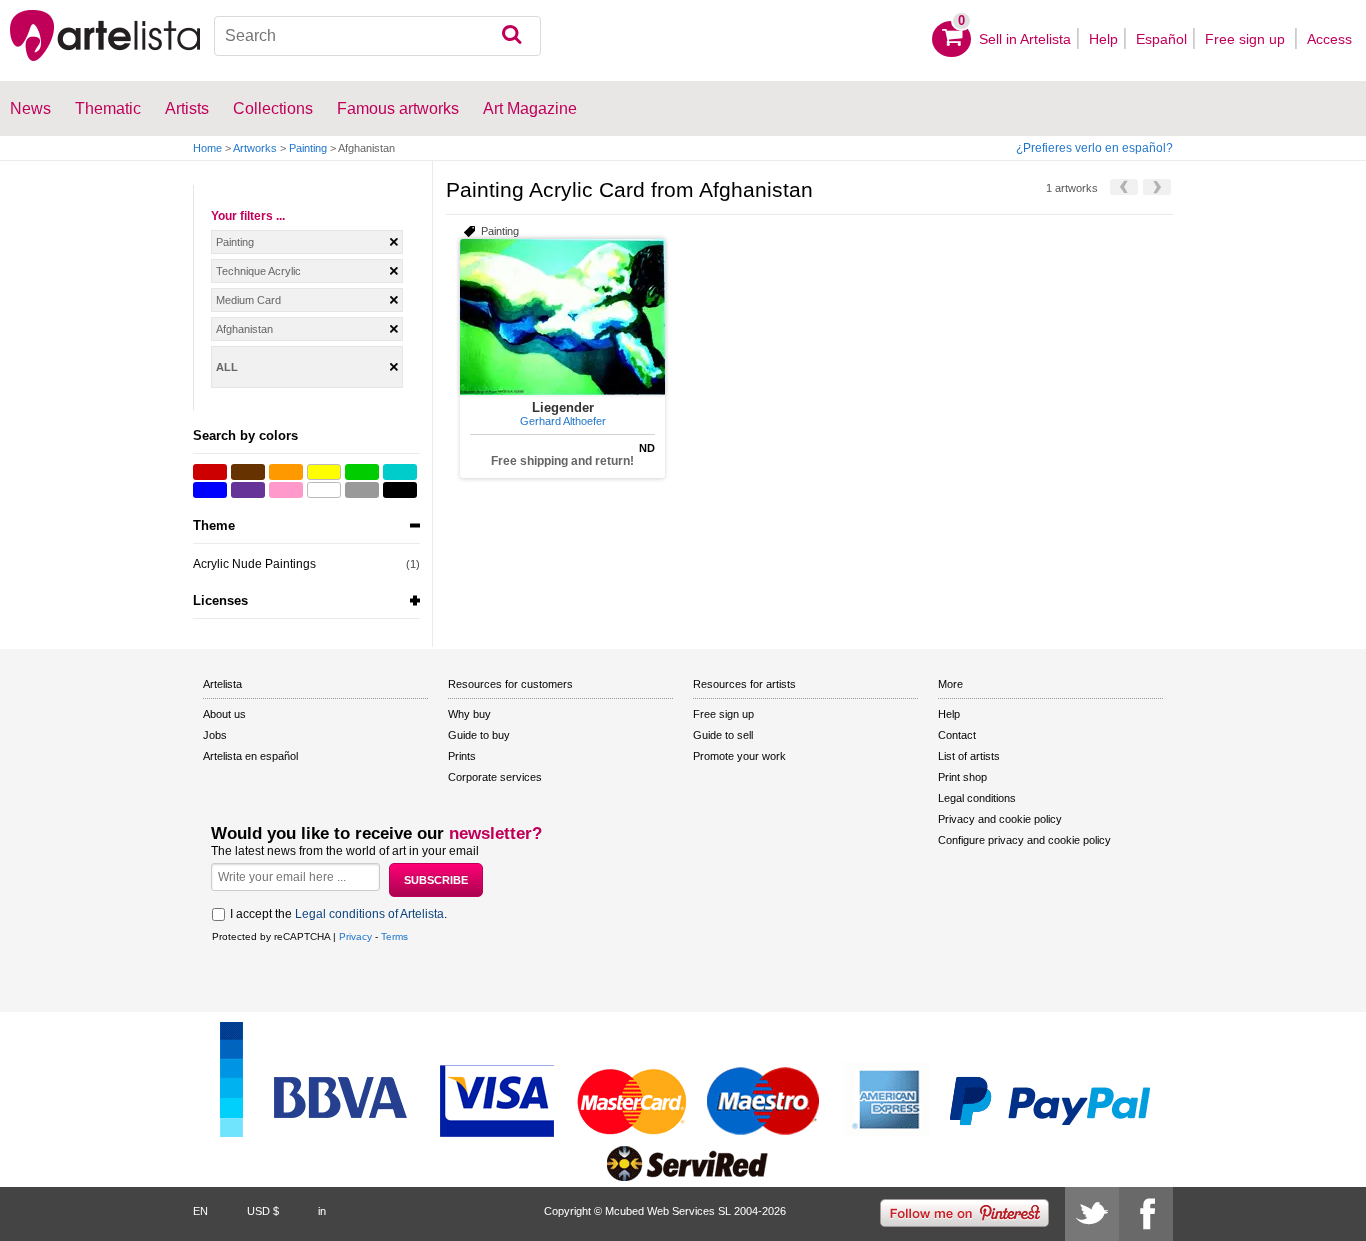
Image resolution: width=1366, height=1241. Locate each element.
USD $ (263, 1211)
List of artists (969, 756)
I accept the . (338, 914)
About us (224, 714)
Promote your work (739, 756)
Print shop (962, 777)
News (30, 108)
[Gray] (362, 490)
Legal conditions (977, 798)
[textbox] (378, 36)
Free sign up (1247, 39)
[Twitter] (1092, 1214)
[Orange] (286, 472)
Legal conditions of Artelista (369, 914)
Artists (187, 108)
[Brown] (248, 472)
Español (1161, 39)
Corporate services (495, 777)
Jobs (215, 735)
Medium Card (248, 300)
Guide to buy (479, 735)
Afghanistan (244, 329)
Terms (394, 936)
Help (1103, 39)
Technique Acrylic (258, 271)
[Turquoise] (400, 472)
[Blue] (210, 490)
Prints (462, 756)
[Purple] (248, 490)
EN (200, 1211)
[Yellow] (324, 472)
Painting (308, 148)
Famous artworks (398, 108)
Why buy (469, 714)
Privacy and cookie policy (1000, 819)
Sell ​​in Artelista (1025, 39)
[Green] (362, 472)
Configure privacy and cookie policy (1024, 840)
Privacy (355, 936)
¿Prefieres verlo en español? (1094, 148)
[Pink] (286, 490)
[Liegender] (562, 317)
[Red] (210, 472)
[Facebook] (1146, 1214)
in (322, 1211)
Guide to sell (723, 735)
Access (1329, 39)
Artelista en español (250, 756)
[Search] (511, 36)
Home (207, 148)
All (227, 367)
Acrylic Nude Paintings (254, 564)
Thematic (108, 108)
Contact (957, 735)
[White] (324, 490)
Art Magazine (530, 108)
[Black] (400, 490)
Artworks (255, 148)
